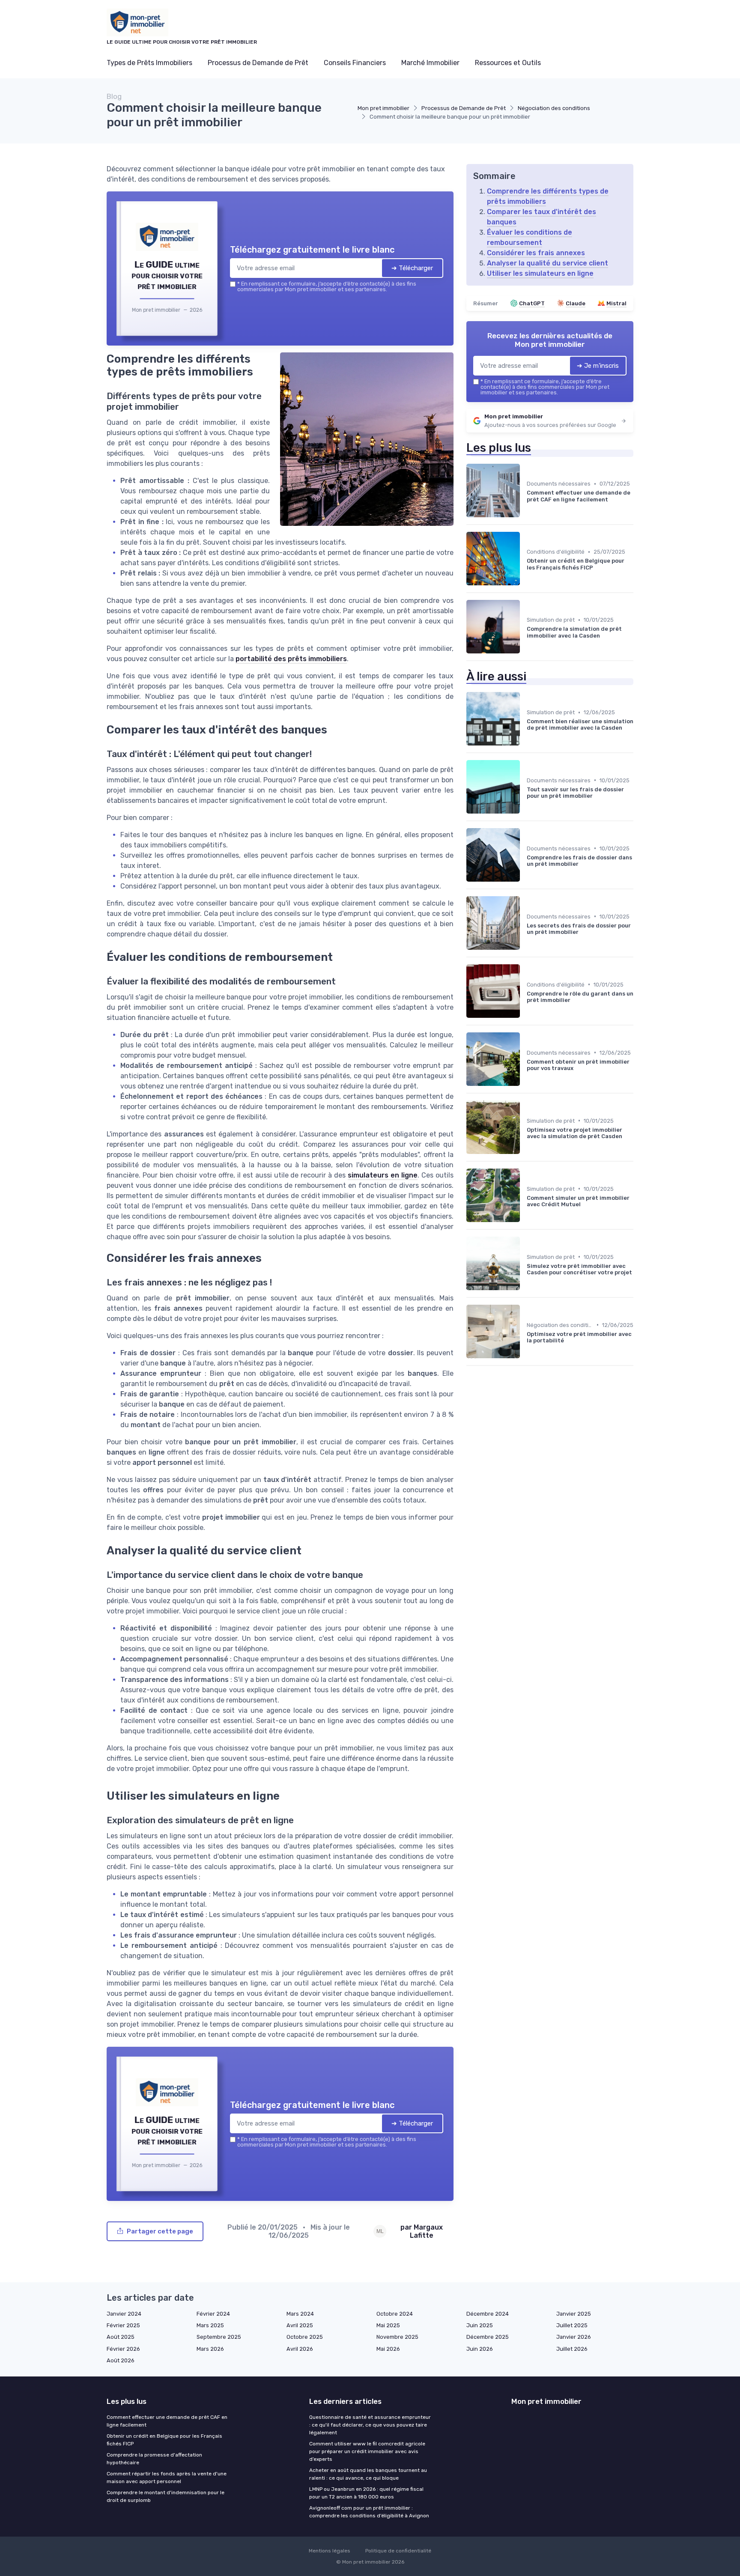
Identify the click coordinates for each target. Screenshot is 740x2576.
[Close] (525, 1224)
